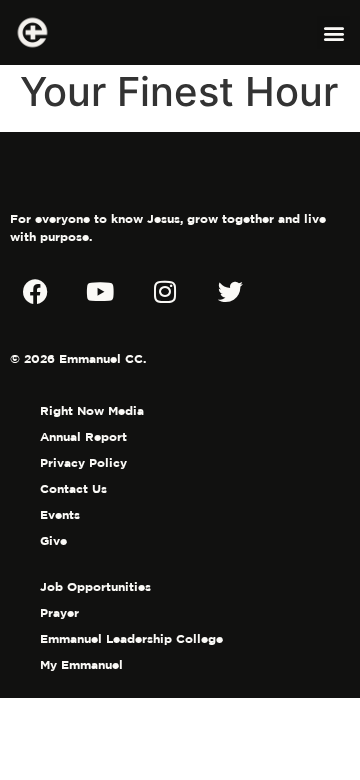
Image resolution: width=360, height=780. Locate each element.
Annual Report (83, 436)
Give (53, 540)
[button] (333, 32)
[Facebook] (35, 291)
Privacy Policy (83, 462)
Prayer (59, 612)
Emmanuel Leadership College (131, 638)
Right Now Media (92, 410)
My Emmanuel (81, 664)
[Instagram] (165, 291)
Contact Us (73, 488)
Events (60, 514)
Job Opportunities (95, 586)
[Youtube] (100, 291)
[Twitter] (230, 291)
